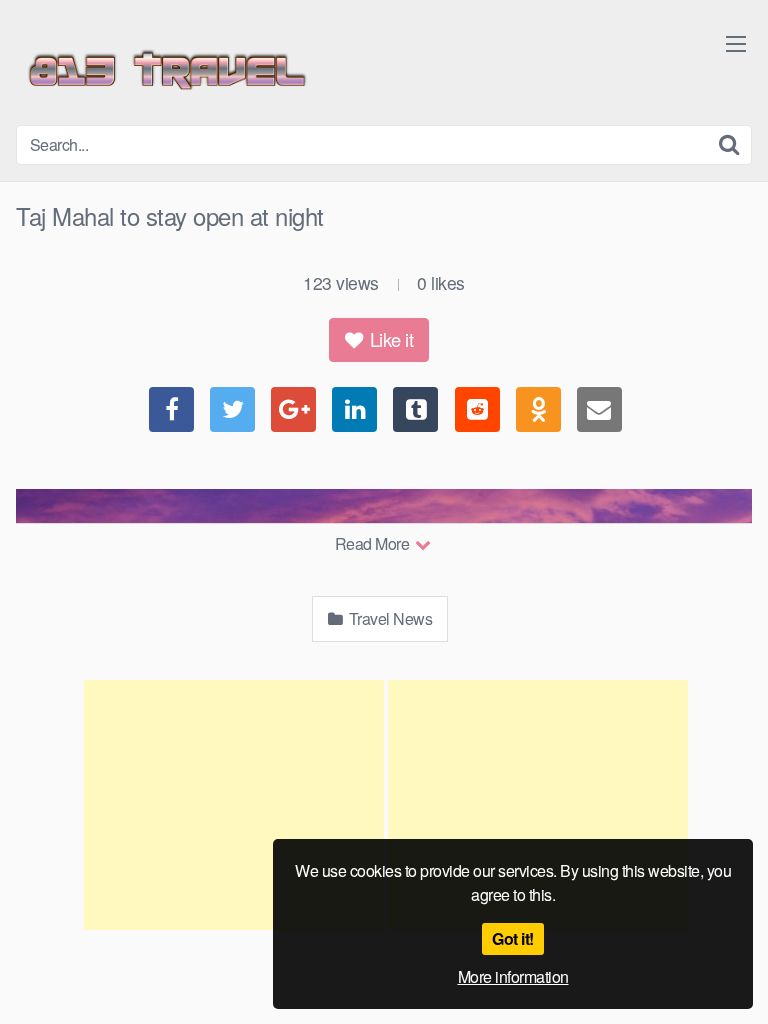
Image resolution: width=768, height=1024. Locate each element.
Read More (374, 543)
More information (513, 976)
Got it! (513, 938)
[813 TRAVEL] (166, 70)
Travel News (388, 618)
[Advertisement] (234, 805)
